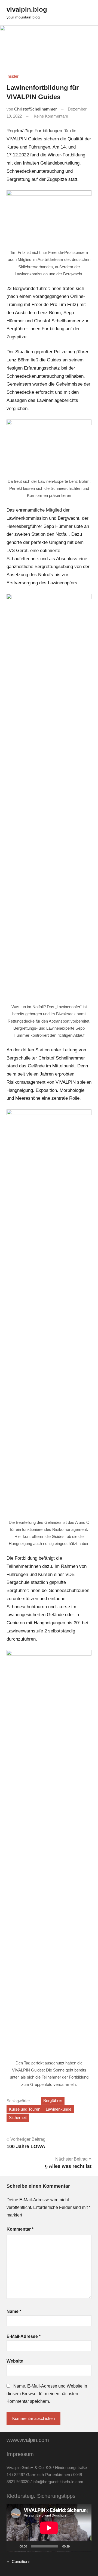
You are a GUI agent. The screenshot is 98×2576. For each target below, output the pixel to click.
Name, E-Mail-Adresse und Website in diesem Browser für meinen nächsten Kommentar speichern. (47, 2394)
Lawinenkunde (59, 2109)
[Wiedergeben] (14, 2546)
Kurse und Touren (25, 2109)
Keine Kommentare (51, 116)
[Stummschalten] (76, 2546)
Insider (13, 76)
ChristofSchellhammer (36, 109)
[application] (49, 2528)
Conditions (21, 2561)
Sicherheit (18, 2118)
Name (14, 2311)
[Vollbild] (84, 2546)
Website (15, 2361)
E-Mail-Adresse (24, 2336)
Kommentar (20, 2229)
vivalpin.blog (27, 9)
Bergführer (53, 2100)
